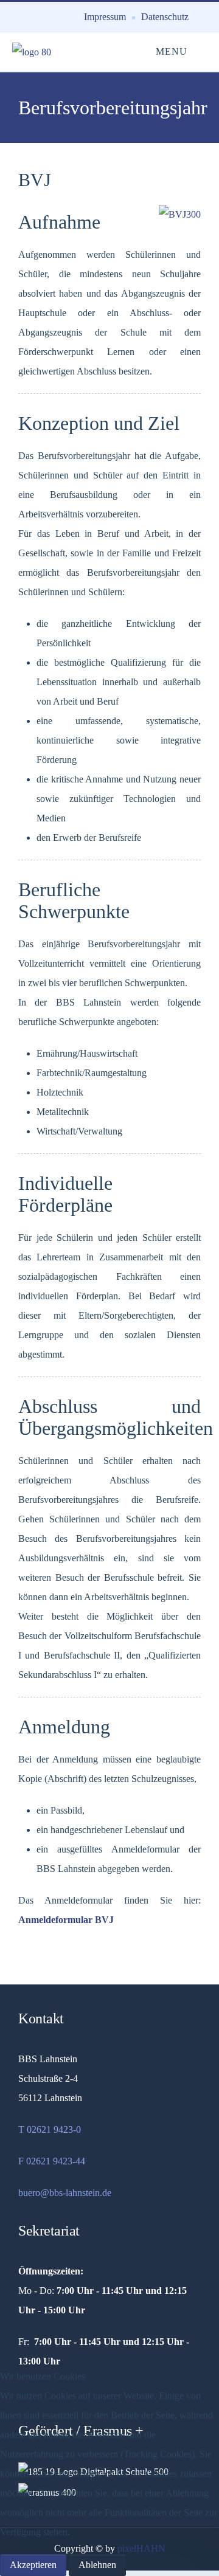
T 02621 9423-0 (50, 2129)
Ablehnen (97, 2565)
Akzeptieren (33, 2565)
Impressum (105, 17)
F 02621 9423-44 (52, 2161)
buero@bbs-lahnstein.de (65, 2193)
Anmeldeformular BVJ (66, 1920)
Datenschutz (165, 17)
